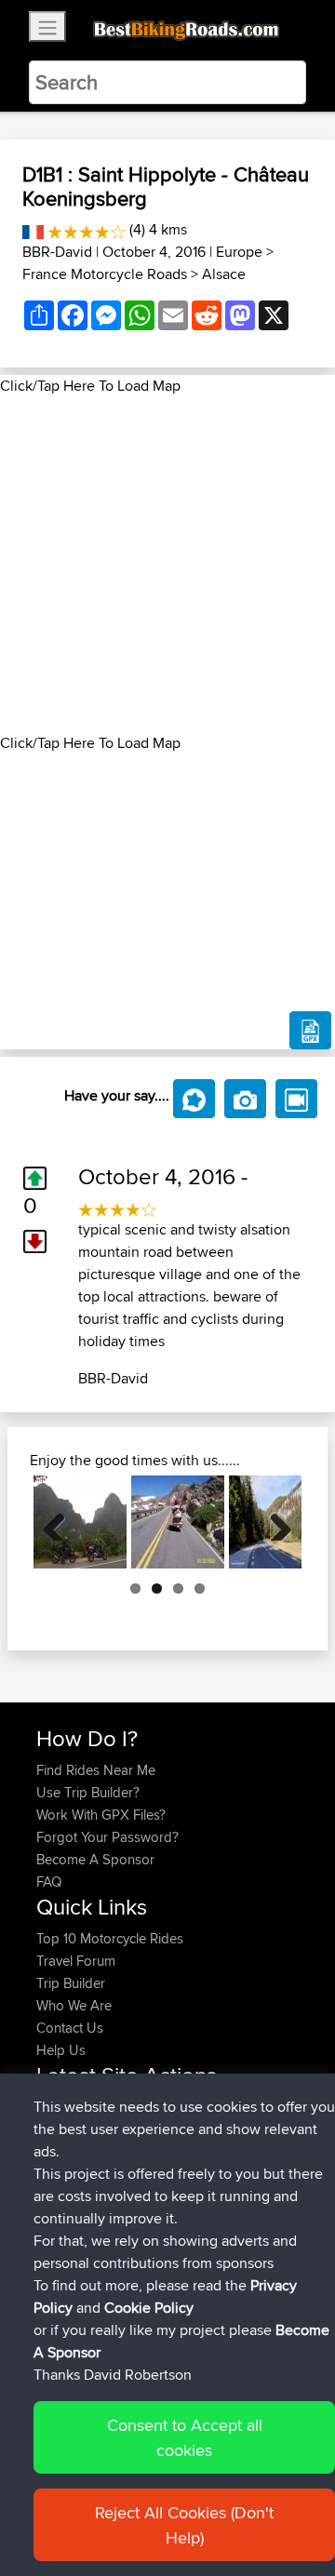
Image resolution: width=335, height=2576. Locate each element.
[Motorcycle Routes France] (33, 229)
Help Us (61, 2050)
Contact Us (70, 2028)
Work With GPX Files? (101, 1815)
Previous (61, 1522)
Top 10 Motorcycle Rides (110, 1938)
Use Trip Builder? (88, 1792)
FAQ (49, 1882)
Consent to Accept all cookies (185, 2437)
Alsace (224, 274)
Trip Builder (71, 1983)
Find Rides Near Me (96, 1770)
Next (274, 1522)
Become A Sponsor (95, 1859)
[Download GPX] (310, 1031)
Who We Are (74, 2005)
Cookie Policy (149, 2308)
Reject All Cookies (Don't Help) (184, 2525)
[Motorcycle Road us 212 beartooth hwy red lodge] (178, 1522)
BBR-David (57, 252)
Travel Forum (76, 1961)
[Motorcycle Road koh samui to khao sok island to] (80, 1522)
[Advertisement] (167, 565)
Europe (239, 252)
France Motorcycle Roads (105, 274)
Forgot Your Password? (107, 1837)
